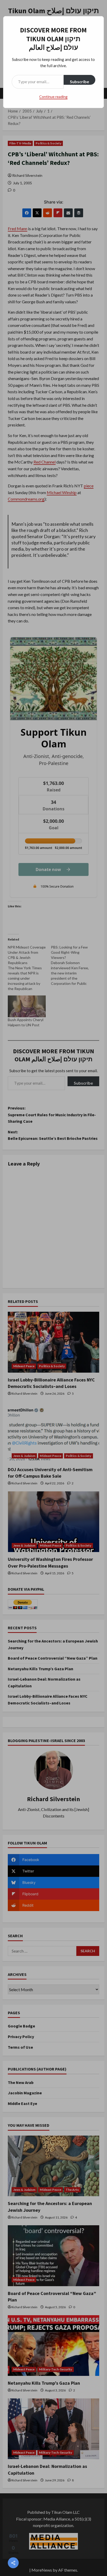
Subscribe (79, 82)
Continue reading (53, 97)
